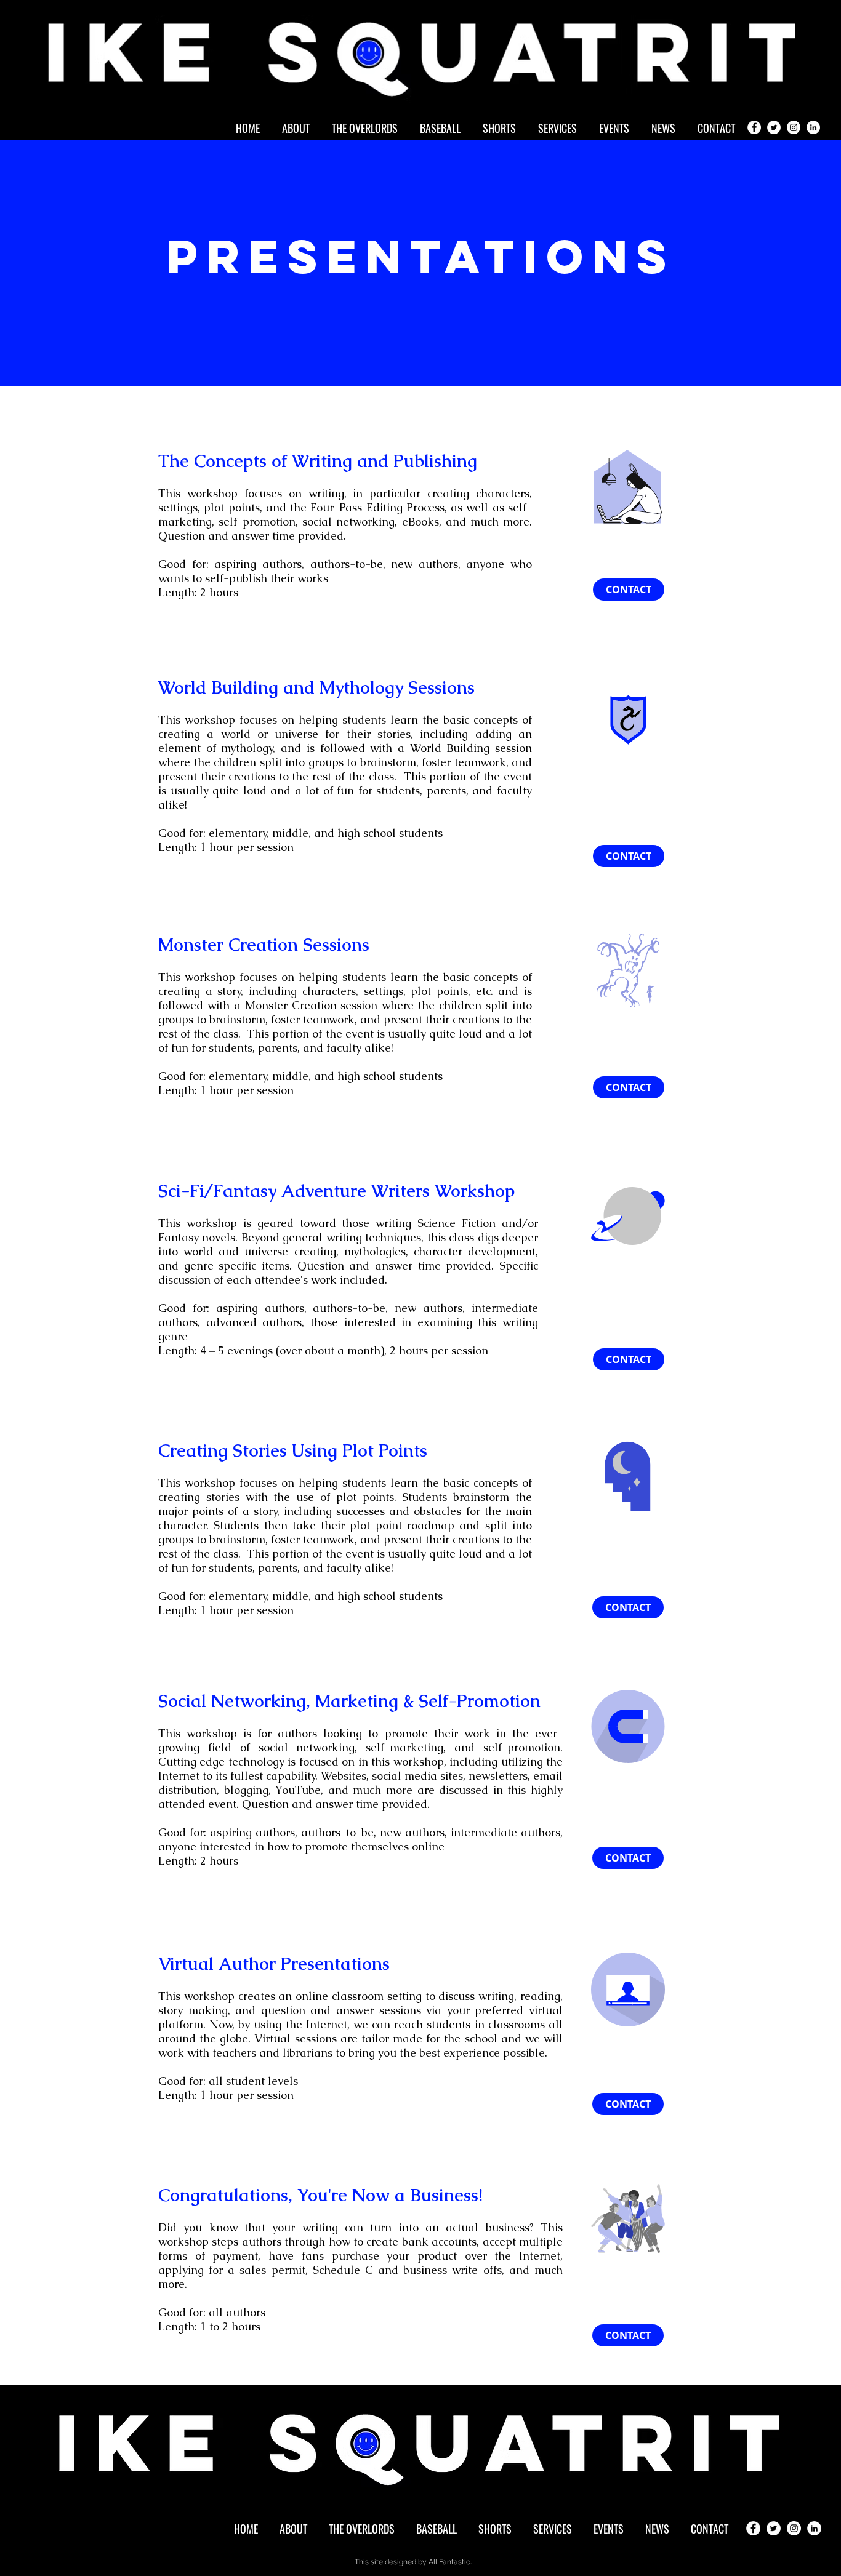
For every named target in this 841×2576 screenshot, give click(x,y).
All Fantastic (449, 2562)
